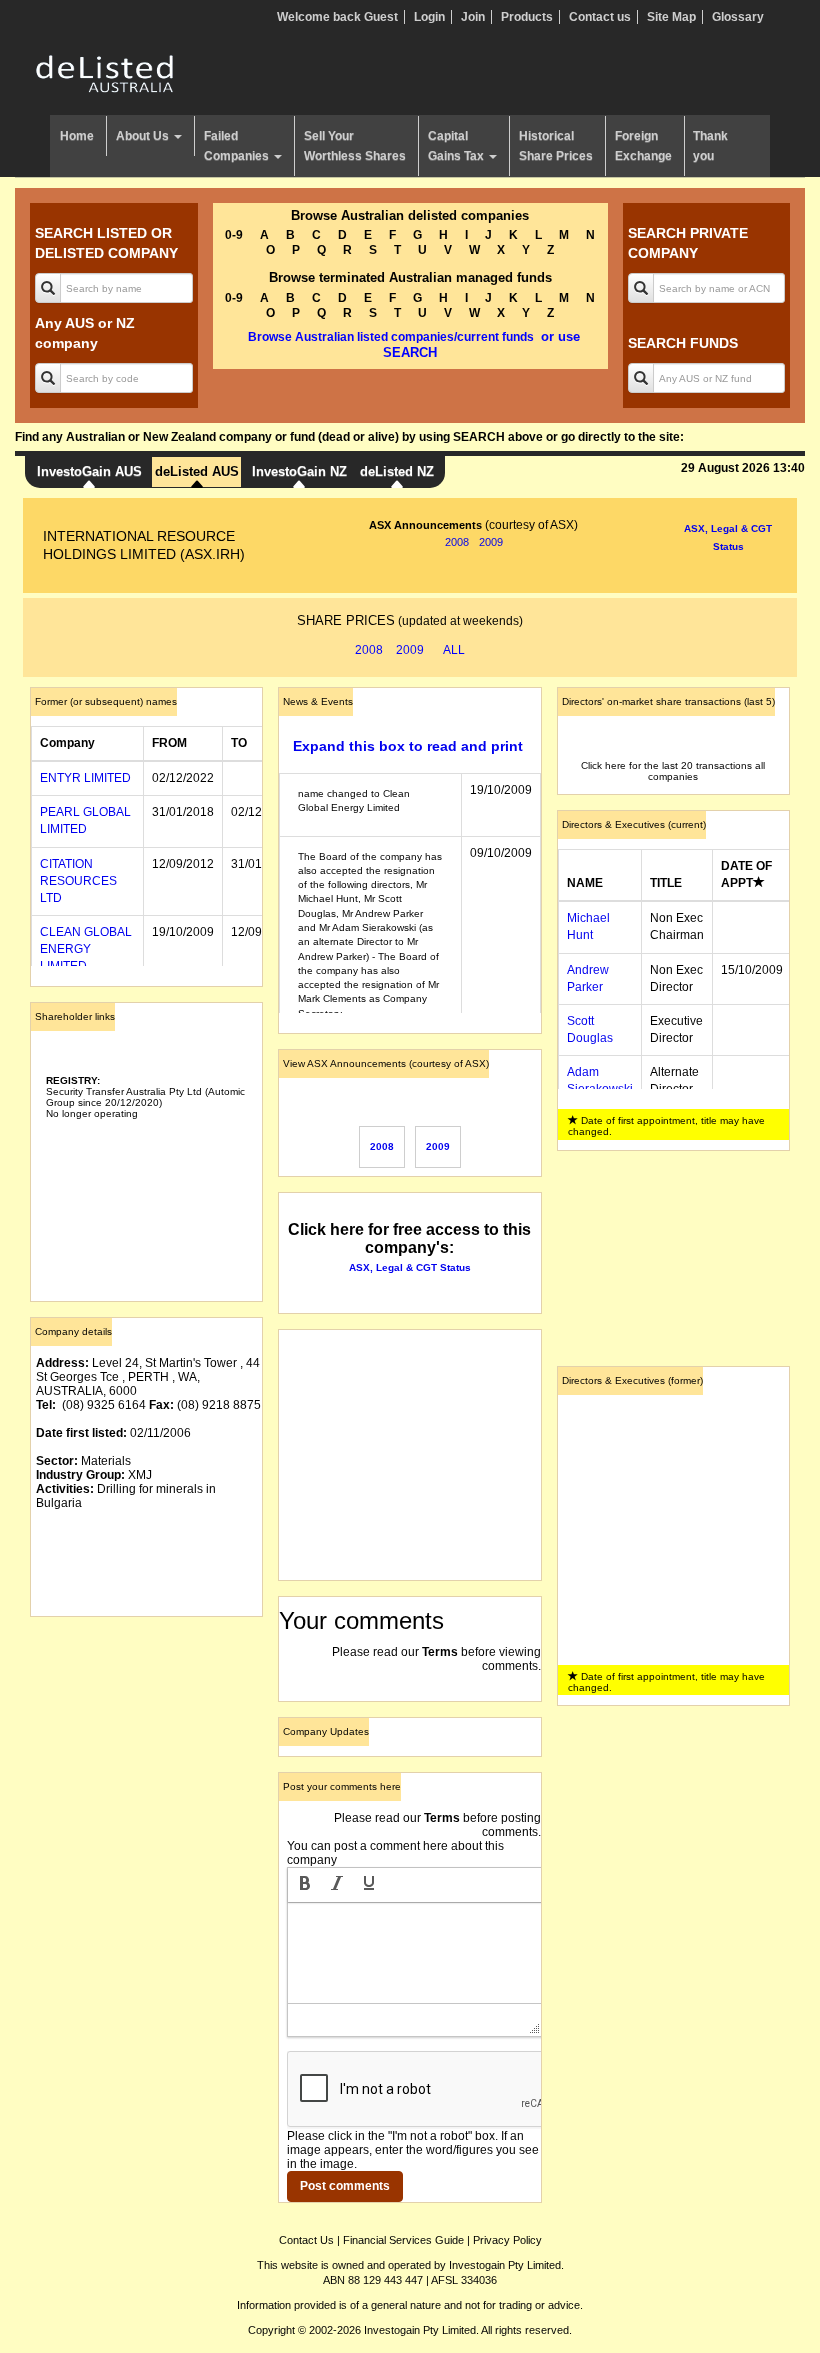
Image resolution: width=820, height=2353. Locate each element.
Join (473, 17)
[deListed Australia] (105, 73)
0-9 (234, 235)
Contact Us (306, 2240)
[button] (305, 1885)
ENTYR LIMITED (85, 778)
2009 (491, 542)
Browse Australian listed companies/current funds (391, 337)
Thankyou (710, 146)
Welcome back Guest (337, 17)
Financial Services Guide (403, 2240)
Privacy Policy (507, 2240)
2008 (457, 542)
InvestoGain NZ (299, 471)
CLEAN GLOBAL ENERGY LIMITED (86, 949)
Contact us (600, 17)
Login (429, 17)
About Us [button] (144, 136)
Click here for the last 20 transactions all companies (673, 771)
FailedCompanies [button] (238, 146)
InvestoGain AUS (89, 471)
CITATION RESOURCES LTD (78, 881)
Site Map (671, 17)
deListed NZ (397, 471)
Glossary (738, 17)
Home (77, 136)
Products (527, 17)
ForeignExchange (643, 146)
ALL (454, 650)
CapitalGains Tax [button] (457, 146)
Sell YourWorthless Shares (355, 146)
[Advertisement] (146, 1732)
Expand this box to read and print (408, 746)
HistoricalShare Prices (556, 146)
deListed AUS (197, 471)
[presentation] (305, 1885)
